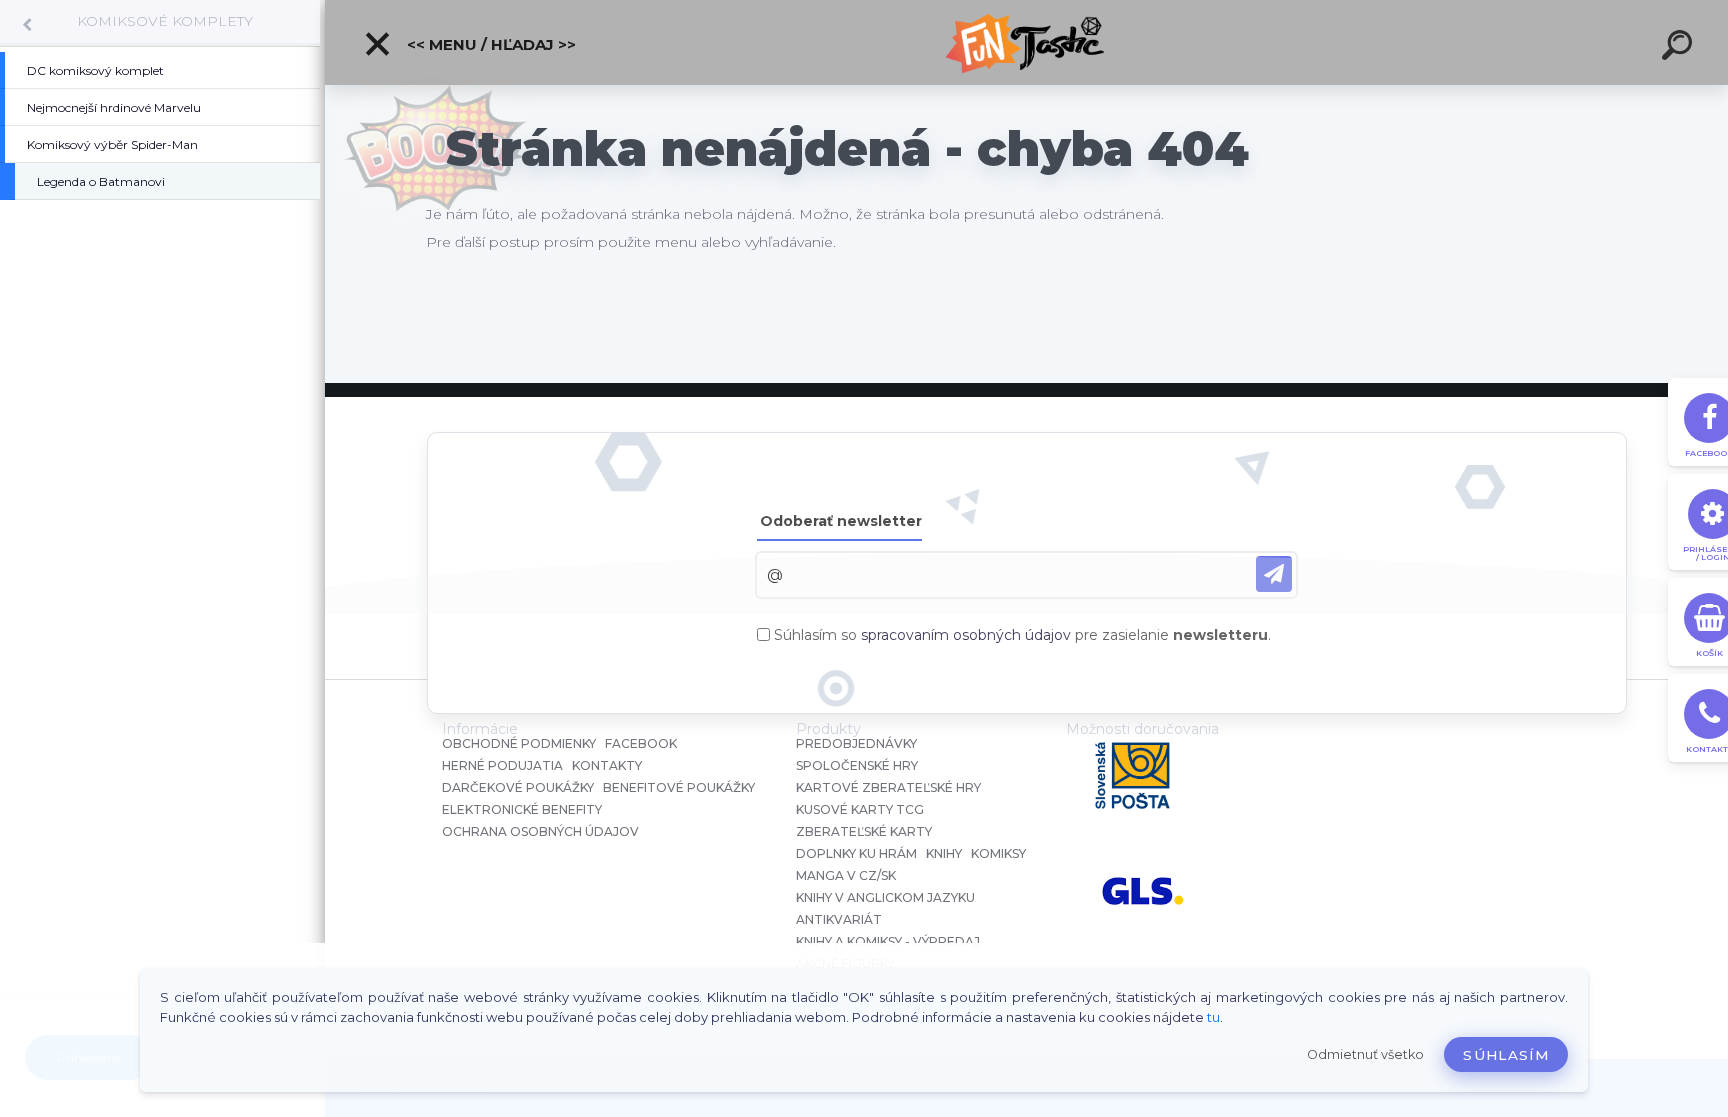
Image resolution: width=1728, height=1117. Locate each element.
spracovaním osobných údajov (966, 635)
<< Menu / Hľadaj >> (489, 44)
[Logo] (1026, 42)
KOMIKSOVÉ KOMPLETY (165, 21)
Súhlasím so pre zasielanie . (1022, 635)
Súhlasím (1506, 1055)
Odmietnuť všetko (1365, 1054)
